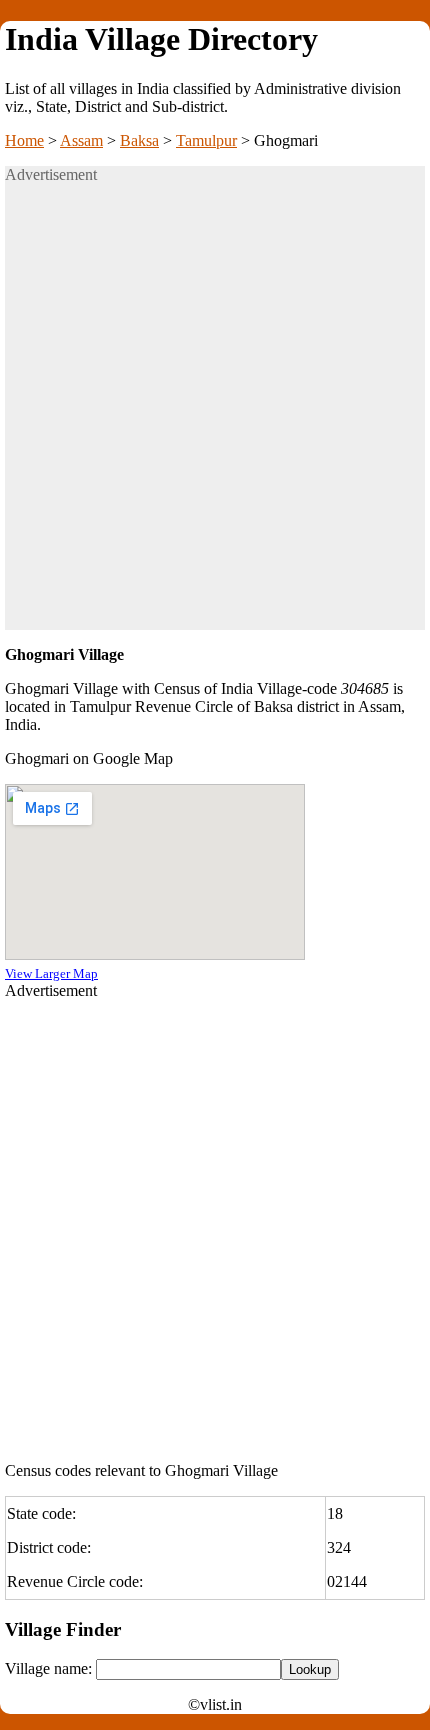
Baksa (139, 140)
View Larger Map (51, 973)
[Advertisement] (215, 415)
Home (24, 140)
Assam (81, 140)
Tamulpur (206, 140)
